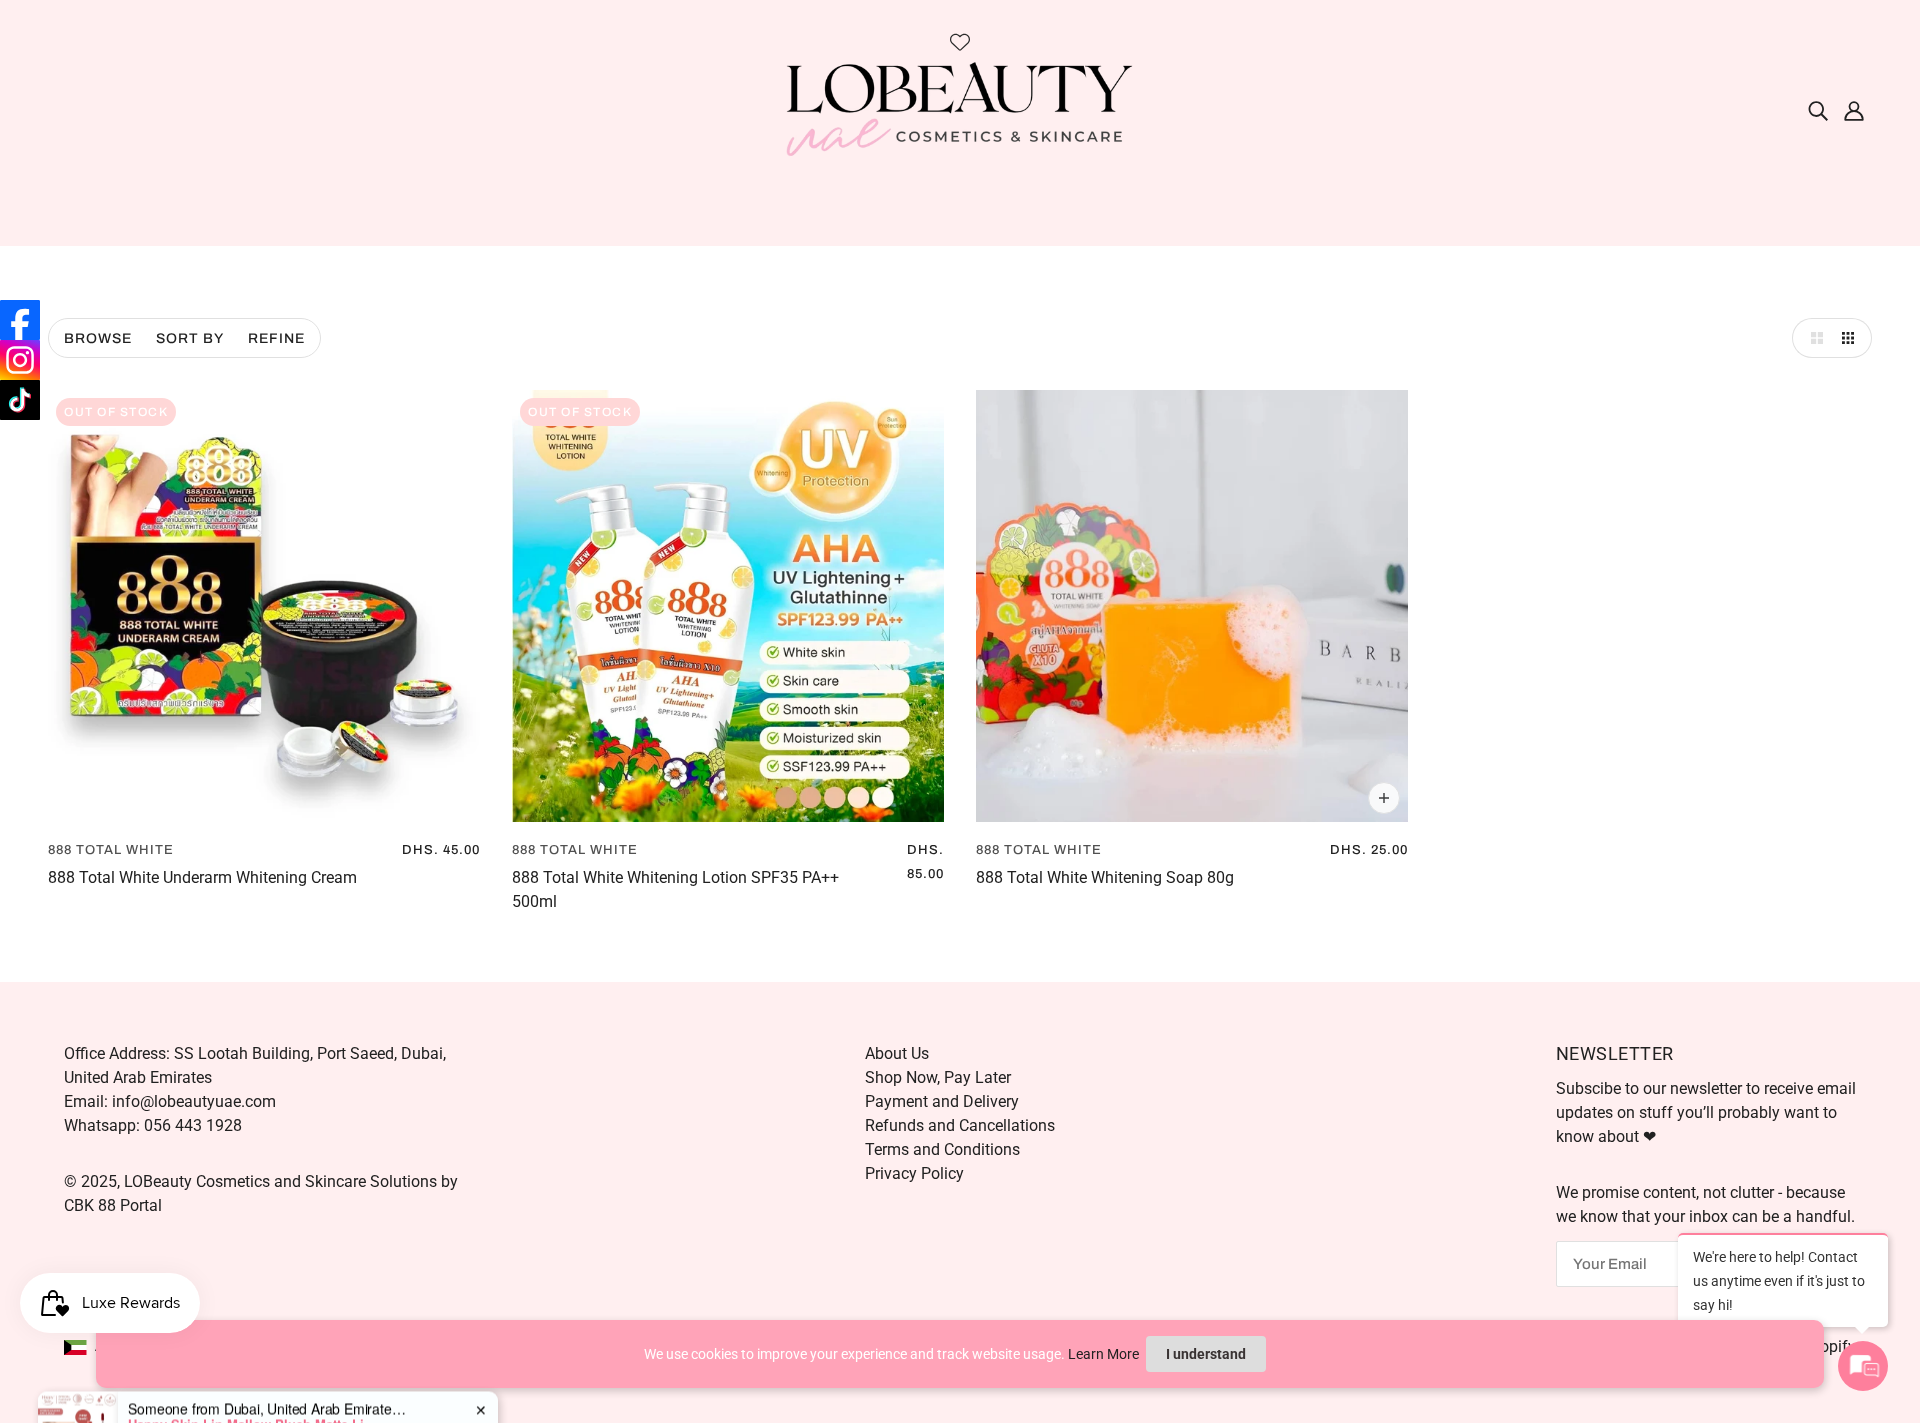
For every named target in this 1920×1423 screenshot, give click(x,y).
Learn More (1103, 1354)
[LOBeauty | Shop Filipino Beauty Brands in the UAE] (960, 108)
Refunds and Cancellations (960, 1125)
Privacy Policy (914, 1173)
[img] (1818, 110)
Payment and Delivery (942, 1101)
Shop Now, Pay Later (938, 1077)
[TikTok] (20, 400)
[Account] (1854, 110)
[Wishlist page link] (960, 42)
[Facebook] (20, 320)
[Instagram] (20, 360)
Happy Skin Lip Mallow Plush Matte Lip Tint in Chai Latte (253, 1347)
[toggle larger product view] (1812, 338)
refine (276, 338)
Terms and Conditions (942, 1149)
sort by (190, 338)
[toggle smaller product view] (1852, 338)
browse (98, 338)
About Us (897, 1053)
